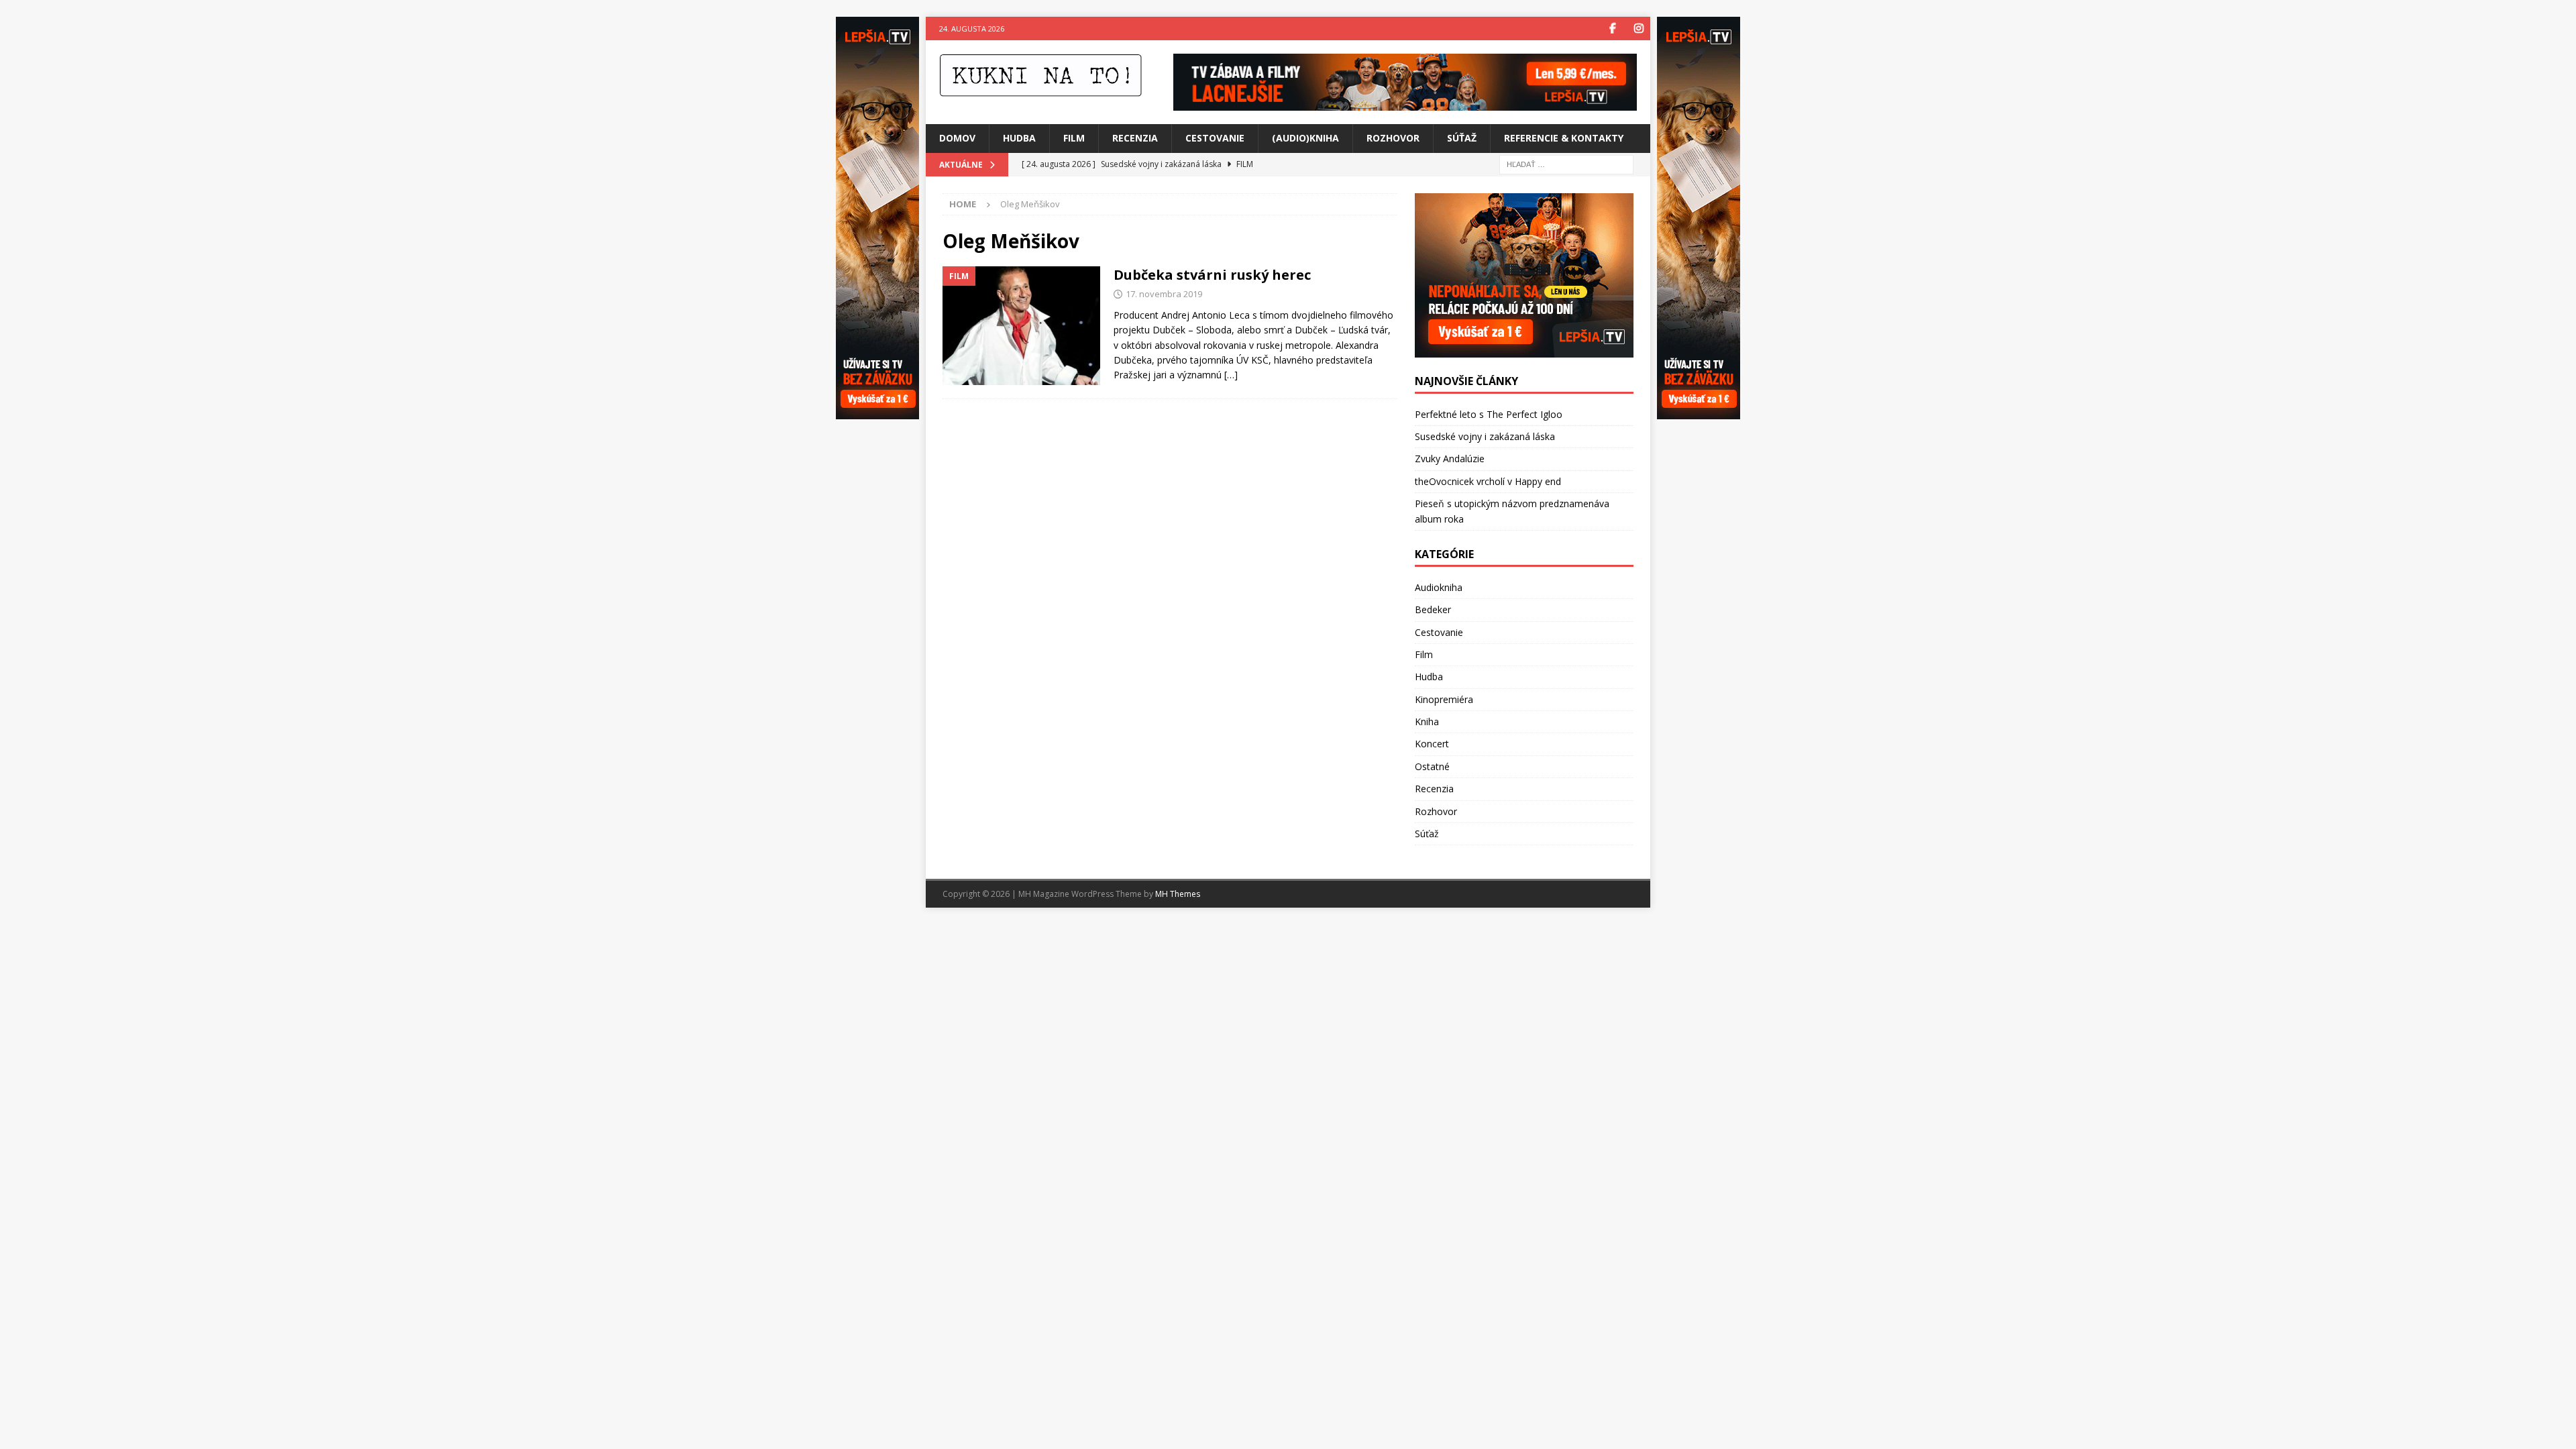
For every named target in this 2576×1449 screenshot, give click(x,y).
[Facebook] (1612, 29)
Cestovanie (1215, 138)
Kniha (1427, 721)
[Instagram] (1639, 29)
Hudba (1019, 138)
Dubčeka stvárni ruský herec (1212, 275)
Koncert (1432, 744)
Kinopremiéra (1444, 699)
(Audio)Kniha (1305, 138)
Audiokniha (1439, 587)
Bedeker (1433, 609)
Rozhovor (1393, 138)
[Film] (1021, 326)
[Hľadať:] (1566, 163)
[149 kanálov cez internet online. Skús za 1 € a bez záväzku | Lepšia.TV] (1405, 103)
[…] (1231, 375)
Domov (957, 138)
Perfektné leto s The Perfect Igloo (1489, 414)
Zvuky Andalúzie (1450, 459)
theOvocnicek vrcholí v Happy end (1488, 481)
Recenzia (1135, 138)
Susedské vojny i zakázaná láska (1485, 436)
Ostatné (1432, 766)
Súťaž (1462, 138)
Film (1074, 138)
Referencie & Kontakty (1564, 138)
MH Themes (1178, 894)
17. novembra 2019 (1164, 294)
